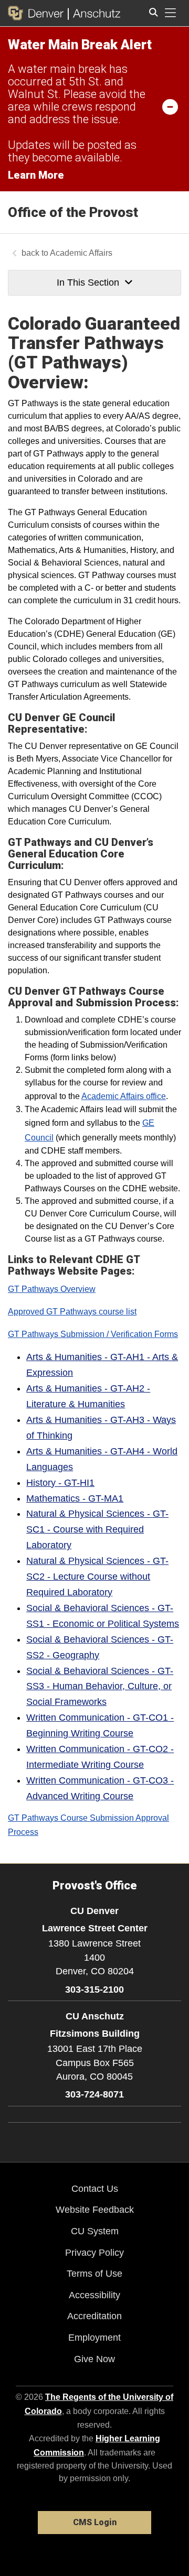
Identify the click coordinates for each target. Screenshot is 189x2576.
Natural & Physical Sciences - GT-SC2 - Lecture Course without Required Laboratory (97, 1577)
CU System (95, 2231)
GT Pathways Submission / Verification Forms (93, 1334)
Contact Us (95, 2189)
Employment (94, 2338)
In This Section (88, 282)
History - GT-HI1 (60, 1483)
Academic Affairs (81, 253)
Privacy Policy (94, 2253)
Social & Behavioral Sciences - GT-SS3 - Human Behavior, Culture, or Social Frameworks (100, 1687)
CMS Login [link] (95, 2522)
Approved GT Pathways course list (72, 1312)
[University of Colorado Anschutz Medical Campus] (94, 13)
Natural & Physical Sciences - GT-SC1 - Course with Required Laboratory (97, 1529)
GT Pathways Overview (52, 1289)
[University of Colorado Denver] (38, 13)
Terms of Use (94, 2274)
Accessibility (94, 2295)
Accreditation (94, 2316)
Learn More (36, 175)
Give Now (94, 2359)
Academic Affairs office (124, 1096)
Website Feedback (95, 2210)
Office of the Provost (73, 212)
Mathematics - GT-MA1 (75, 1498)
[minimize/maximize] (170, 106)
